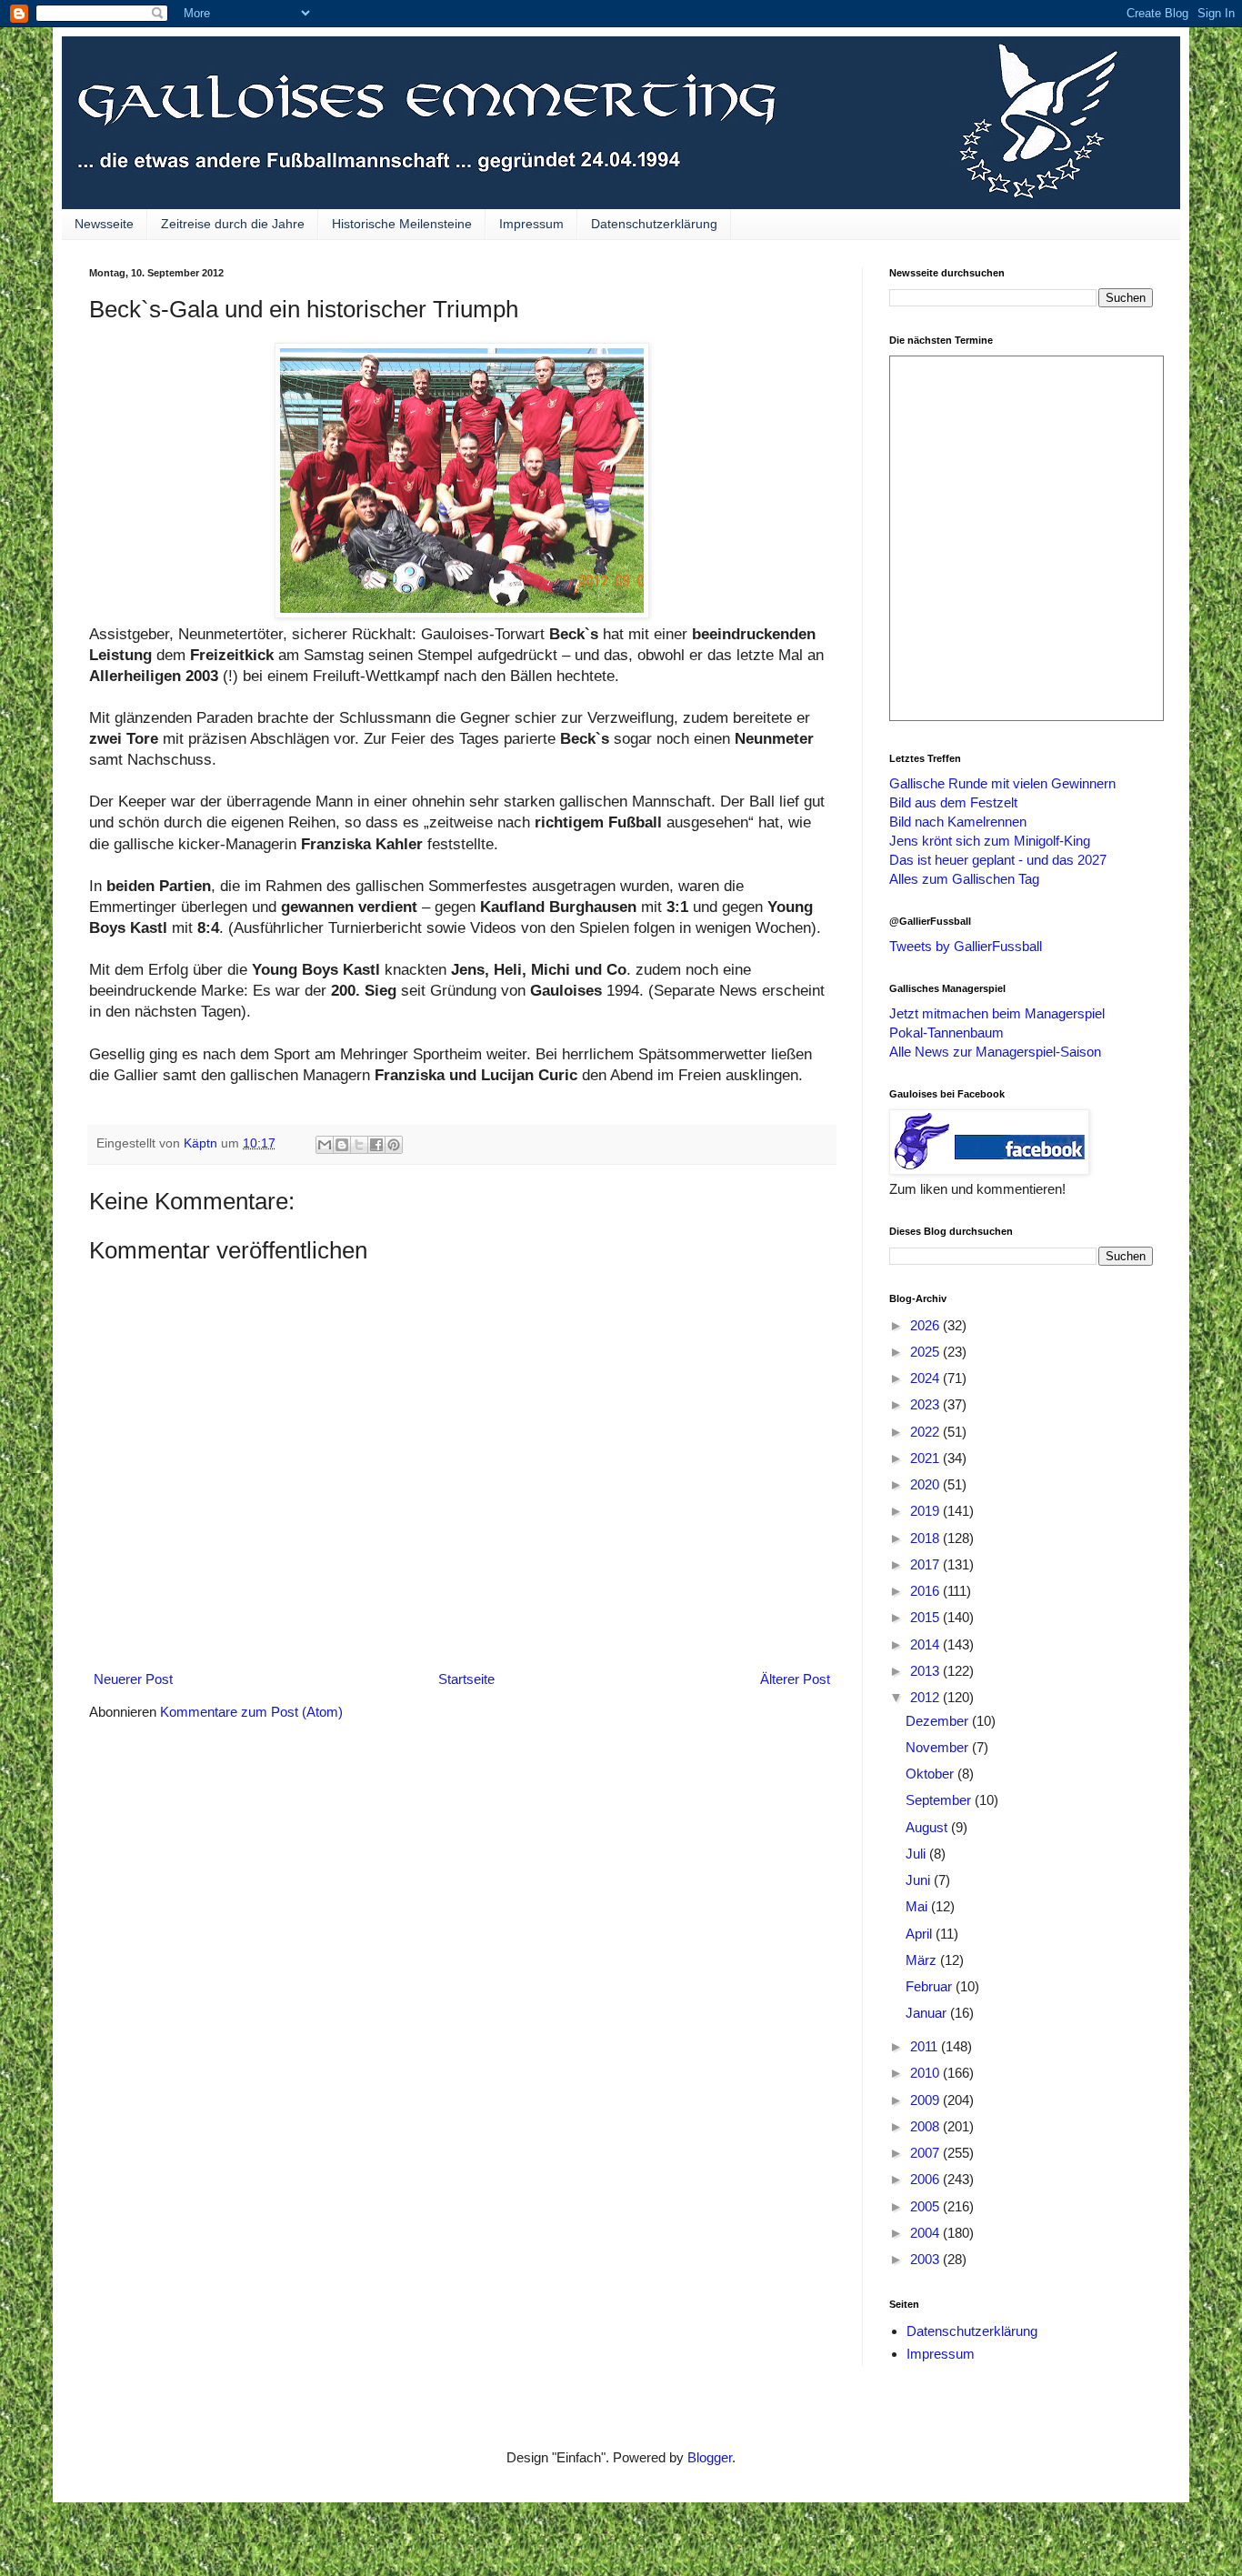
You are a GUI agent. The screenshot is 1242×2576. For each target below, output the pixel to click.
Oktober (931, 1774)
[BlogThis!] (342, 1145)
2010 (926, 2073)
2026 (926, 1325)
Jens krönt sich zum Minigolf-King (990, 841)
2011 (926, 2046)
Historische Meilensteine (402, 224)
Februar (931, 1986)
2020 (926, 1484)
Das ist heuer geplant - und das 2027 (998, 860)
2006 (926, 2179)
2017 (926, 1564)
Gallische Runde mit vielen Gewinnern (1002, 783)
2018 (926, 1538)
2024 (926, 1378)
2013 (926, 1671)
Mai (918, 1906)
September (940, 1800)
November (939, 1747)
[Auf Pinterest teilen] (394, 1145)
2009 (926, 2100)
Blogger (710, 2457)
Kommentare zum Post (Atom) (251, 1712)
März (923, 1960)
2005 (926, 2206)
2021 (926, 1458)
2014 (926, 1644)
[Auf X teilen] (359, 1145)
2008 (926, 2126)
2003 (926, 2259)
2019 (926, 1511)
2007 (926, 2153)
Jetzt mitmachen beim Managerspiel (997, 1013)
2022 (926, 1432)
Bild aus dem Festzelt (953, 802)
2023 (926, 1404)
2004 (926, 2233)
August (928, 1827)
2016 (926, 1591)
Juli (917, 1854)
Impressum (531, 224)
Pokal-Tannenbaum (947, 1032)
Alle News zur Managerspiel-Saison (995, 1052)
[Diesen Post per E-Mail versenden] (325, 1145)
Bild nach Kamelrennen (958, 822)
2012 (926, 1697)
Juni (920, 1880)
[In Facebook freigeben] (376, 1145)
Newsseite (104, 224)
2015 (926, 1617)
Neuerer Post (133, 1679)
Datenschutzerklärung (654, 224)
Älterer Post (795, 1679)
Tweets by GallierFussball (966, 946)
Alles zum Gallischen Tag (964, 879)
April (921, 1934)
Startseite (466, 1679)
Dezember (939, 1721)
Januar (928, 2013)
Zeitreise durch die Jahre (233, 224)
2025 (926, 1352)
